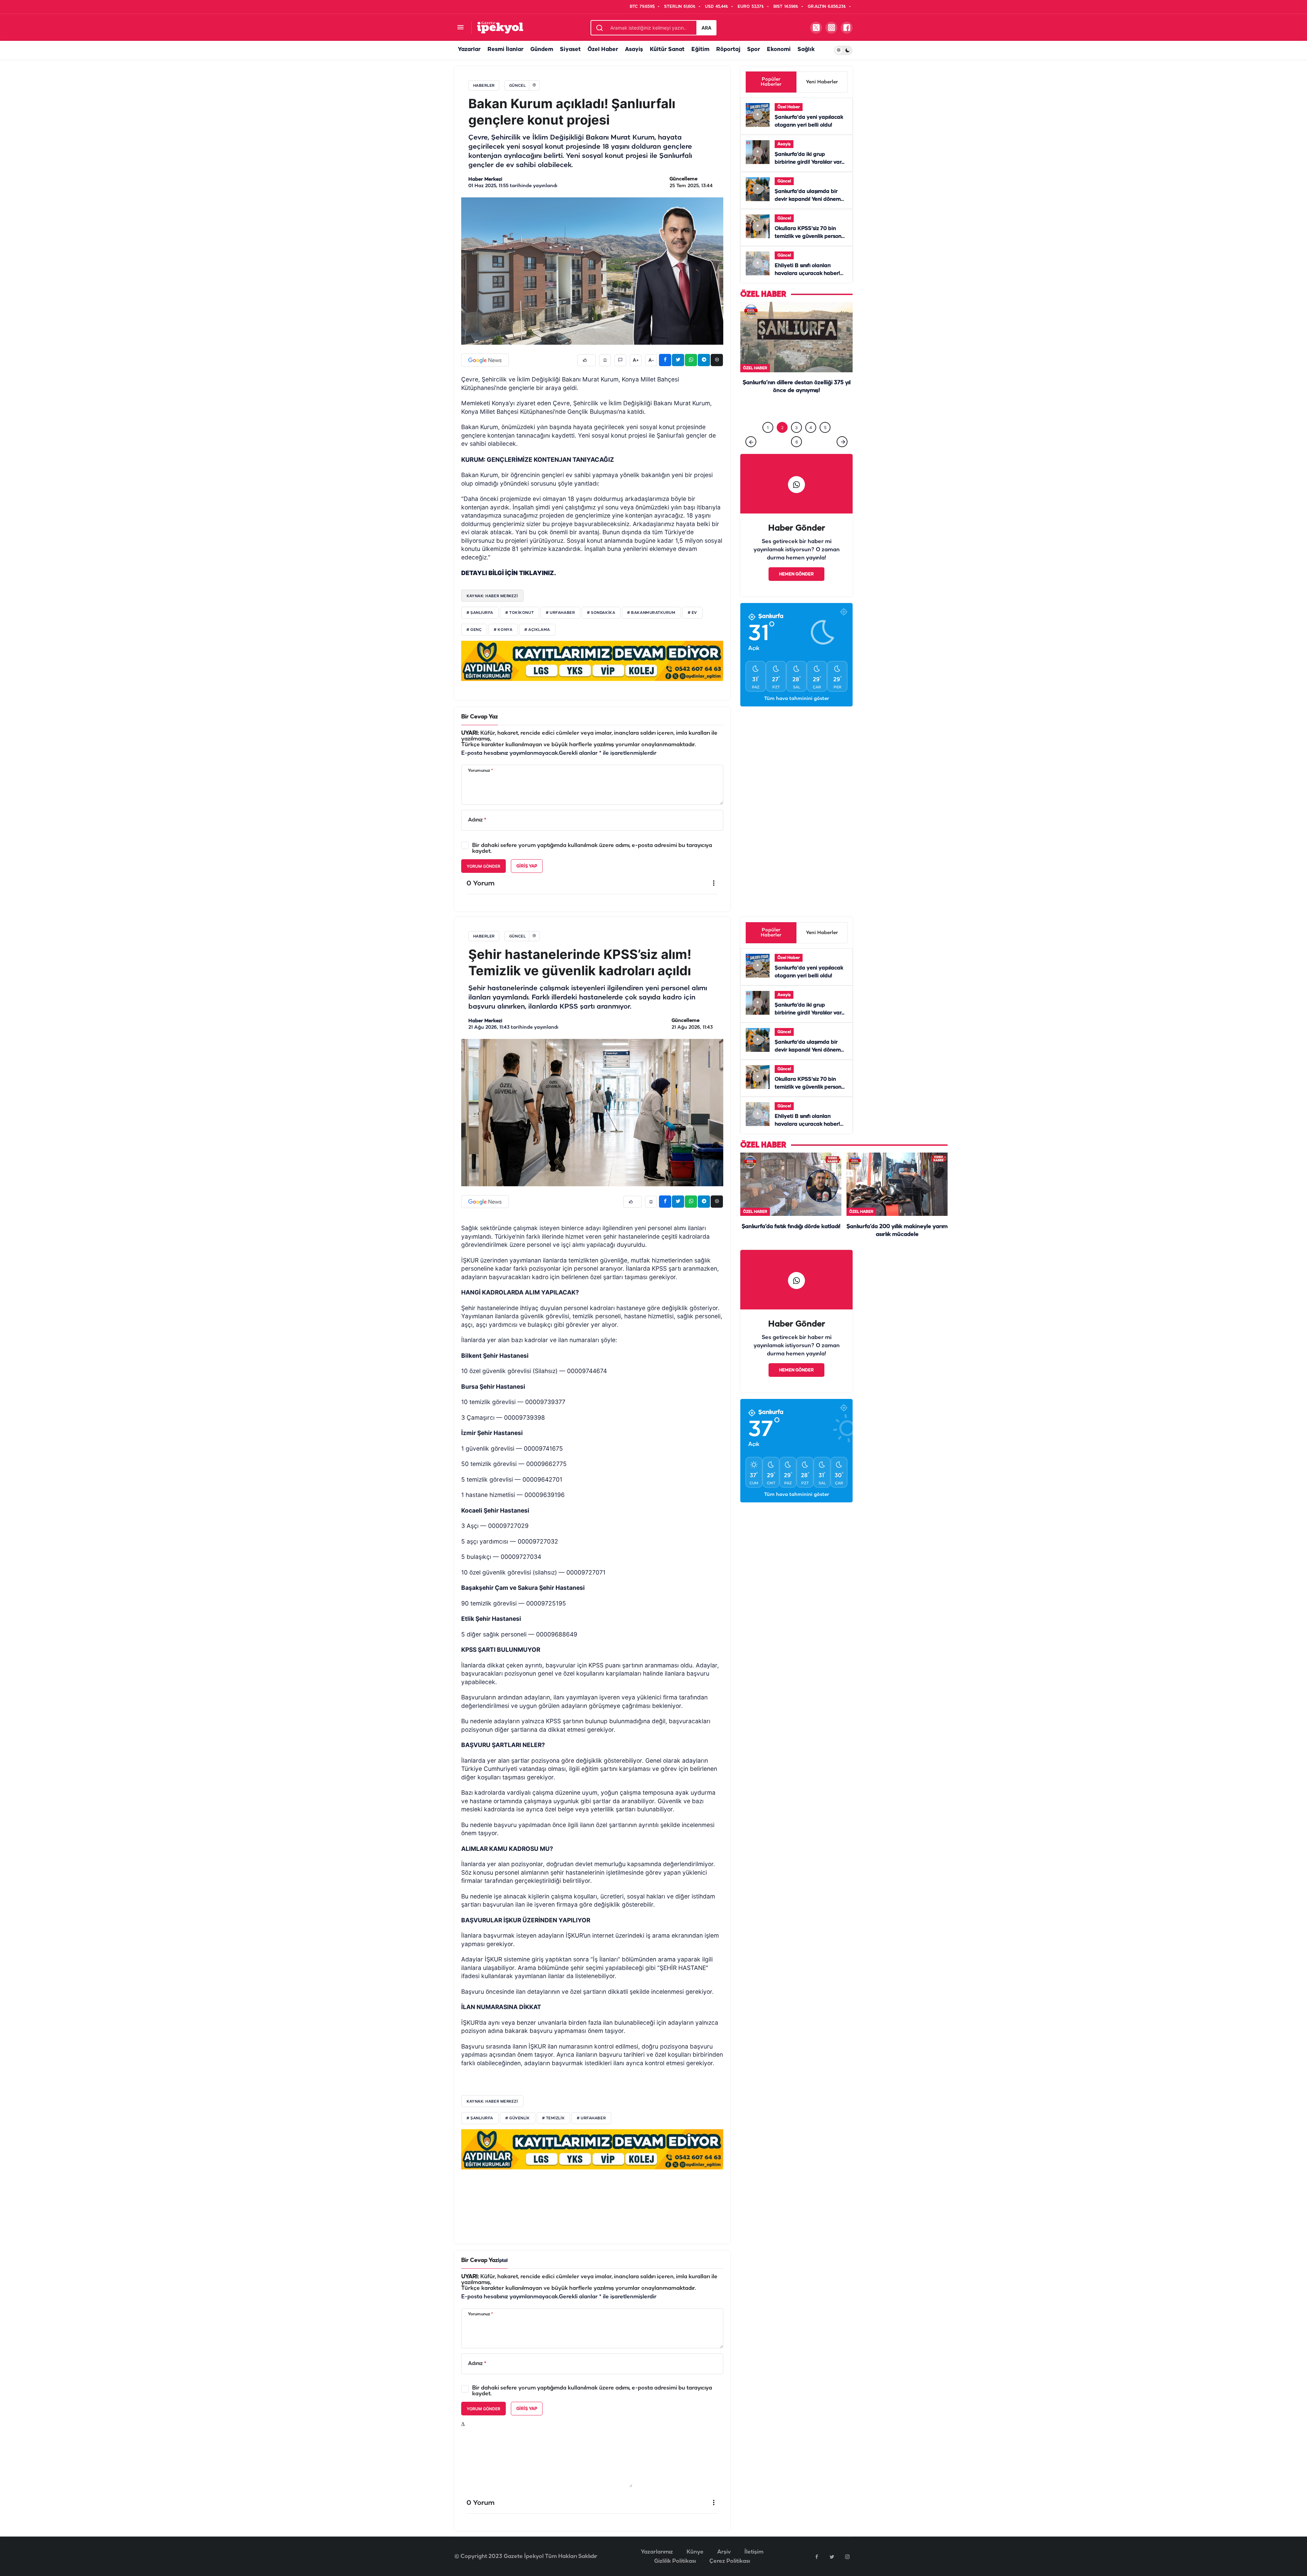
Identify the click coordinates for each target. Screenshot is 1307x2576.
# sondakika (601, 613)
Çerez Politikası (730, 2561)
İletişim (754, 2552)
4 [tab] (811, 428)
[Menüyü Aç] (460, 28)
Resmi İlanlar (505, 50)
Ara (706, 28)
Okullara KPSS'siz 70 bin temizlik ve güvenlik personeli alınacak (811, 237)
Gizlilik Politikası (675, 2561)
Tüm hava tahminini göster (797, 699)
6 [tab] (797, 442)
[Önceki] (751, 442)
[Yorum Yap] (620, 360)
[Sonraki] (842, 442)
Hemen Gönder (796, 574)
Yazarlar (469, 50)
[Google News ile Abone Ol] (485, 360)
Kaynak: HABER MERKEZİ (492, 2101)
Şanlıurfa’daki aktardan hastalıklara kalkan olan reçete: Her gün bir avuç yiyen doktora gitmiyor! (796, 405)
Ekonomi (779, 50)
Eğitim (700, 50)
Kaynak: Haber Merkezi (492, 596)
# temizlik (554, 2118)
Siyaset (570, 50)
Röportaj (728, 50)
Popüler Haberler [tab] (771, 82)
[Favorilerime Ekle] (605, 360)
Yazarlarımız (657, 2552)
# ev (692, 613)
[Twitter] (832, 2557)
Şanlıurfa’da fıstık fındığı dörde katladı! (791, 1227)
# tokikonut (520, 613)
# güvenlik (518, 2118)
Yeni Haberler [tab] (822, 82)
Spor (754, 50)
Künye (695, 2552)
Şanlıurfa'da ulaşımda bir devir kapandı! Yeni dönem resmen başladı (808, 199)
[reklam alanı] (592, 661)
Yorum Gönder (483, 866)
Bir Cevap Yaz (480, 717)
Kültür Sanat (667, 50)
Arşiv (724, 2552)
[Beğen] (586, 360)
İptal (503, 2261)
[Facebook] (817, 2557)
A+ (636, 360)
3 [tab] (796, 428)
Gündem (542, 50)
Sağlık (806, 50)
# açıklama (537, 630)
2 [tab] (782, 428)
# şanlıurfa (480, 613)
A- (651, 360)
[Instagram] (847, 2557)
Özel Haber (603, 50)
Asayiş (634, 50)
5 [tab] (825, 428)
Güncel (784, 181)
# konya (503, 630)
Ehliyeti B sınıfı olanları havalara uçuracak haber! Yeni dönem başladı (807, 274)
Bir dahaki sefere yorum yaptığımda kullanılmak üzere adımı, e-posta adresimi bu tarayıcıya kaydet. (592, 848)
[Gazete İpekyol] (500, 27)
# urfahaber (560, 613)
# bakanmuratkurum (651, 613)
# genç (474, 630)
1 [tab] (768, 428)
